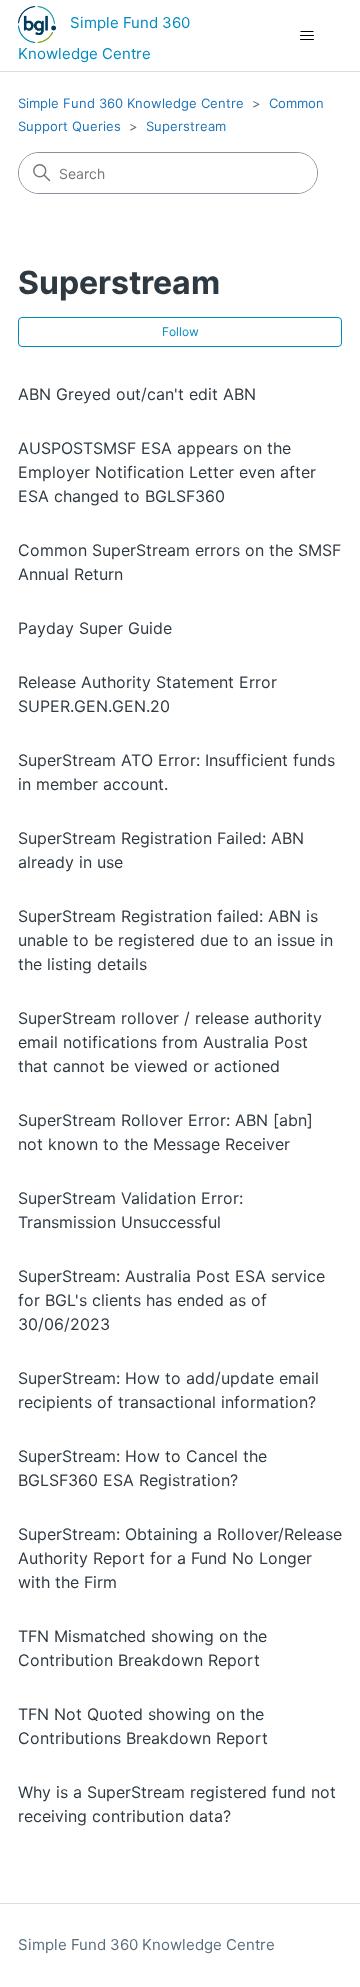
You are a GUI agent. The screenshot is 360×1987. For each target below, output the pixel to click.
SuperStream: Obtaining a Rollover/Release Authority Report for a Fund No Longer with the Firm (180, 1558)
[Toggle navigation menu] (306, 36)
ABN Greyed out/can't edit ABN (137, 394)
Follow (180, 331)
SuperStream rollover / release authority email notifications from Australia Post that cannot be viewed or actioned (170, 1042)
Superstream (186, 126)
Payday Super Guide (95, 628)
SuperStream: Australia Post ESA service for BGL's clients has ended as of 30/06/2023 (171, 1300)
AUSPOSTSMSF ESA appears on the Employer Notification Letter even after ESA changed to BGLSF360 (167, 472)
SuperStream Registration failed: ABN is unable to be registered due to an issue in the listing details (175, 940)
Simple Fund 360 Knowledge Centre (131, 103)
